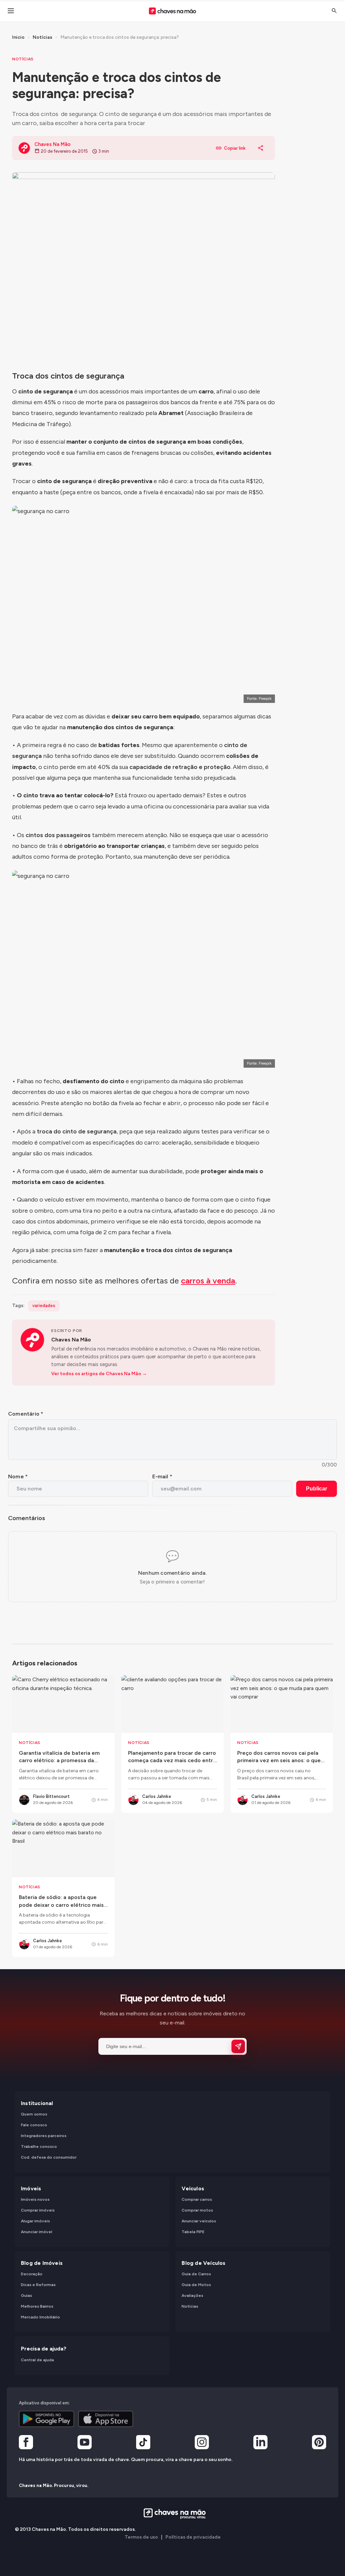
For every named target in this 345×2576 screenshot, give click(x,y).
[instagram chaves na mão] (202, 2444)
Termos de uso (141, 2537)
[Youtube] (85, 2444)
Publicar (317, 1489)
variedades (44, 1306)
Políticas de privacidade (193, 2537)
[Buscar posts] (334, 11)
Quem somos (34, 2114)
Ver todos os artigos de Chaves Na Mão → (99, 1374)
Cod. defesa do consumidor (49, 2158)
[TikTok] (143, 2444)
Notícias (42, 37)
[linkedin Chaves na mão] (260, 2444)
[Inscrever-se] (238, 2046)
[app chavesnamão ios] (106, 2419)
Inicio (18, 37)
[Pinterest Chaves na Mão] (319, 2444)
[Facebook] (26, 2444)
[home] (173, 2514)
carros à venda (208, 1281)
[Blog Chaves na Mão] (172, 11)
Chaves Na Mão (71, 1340)
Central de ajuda (37, 2360)
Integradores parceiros (44, 2136)
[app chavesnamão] (46, 2419)
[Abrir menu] (11, 11)
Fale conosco (34, 2125)
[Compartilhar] (261, 148)
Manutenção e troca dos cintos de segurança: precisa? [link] (120, 37)
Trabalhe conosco (39, 2147)
